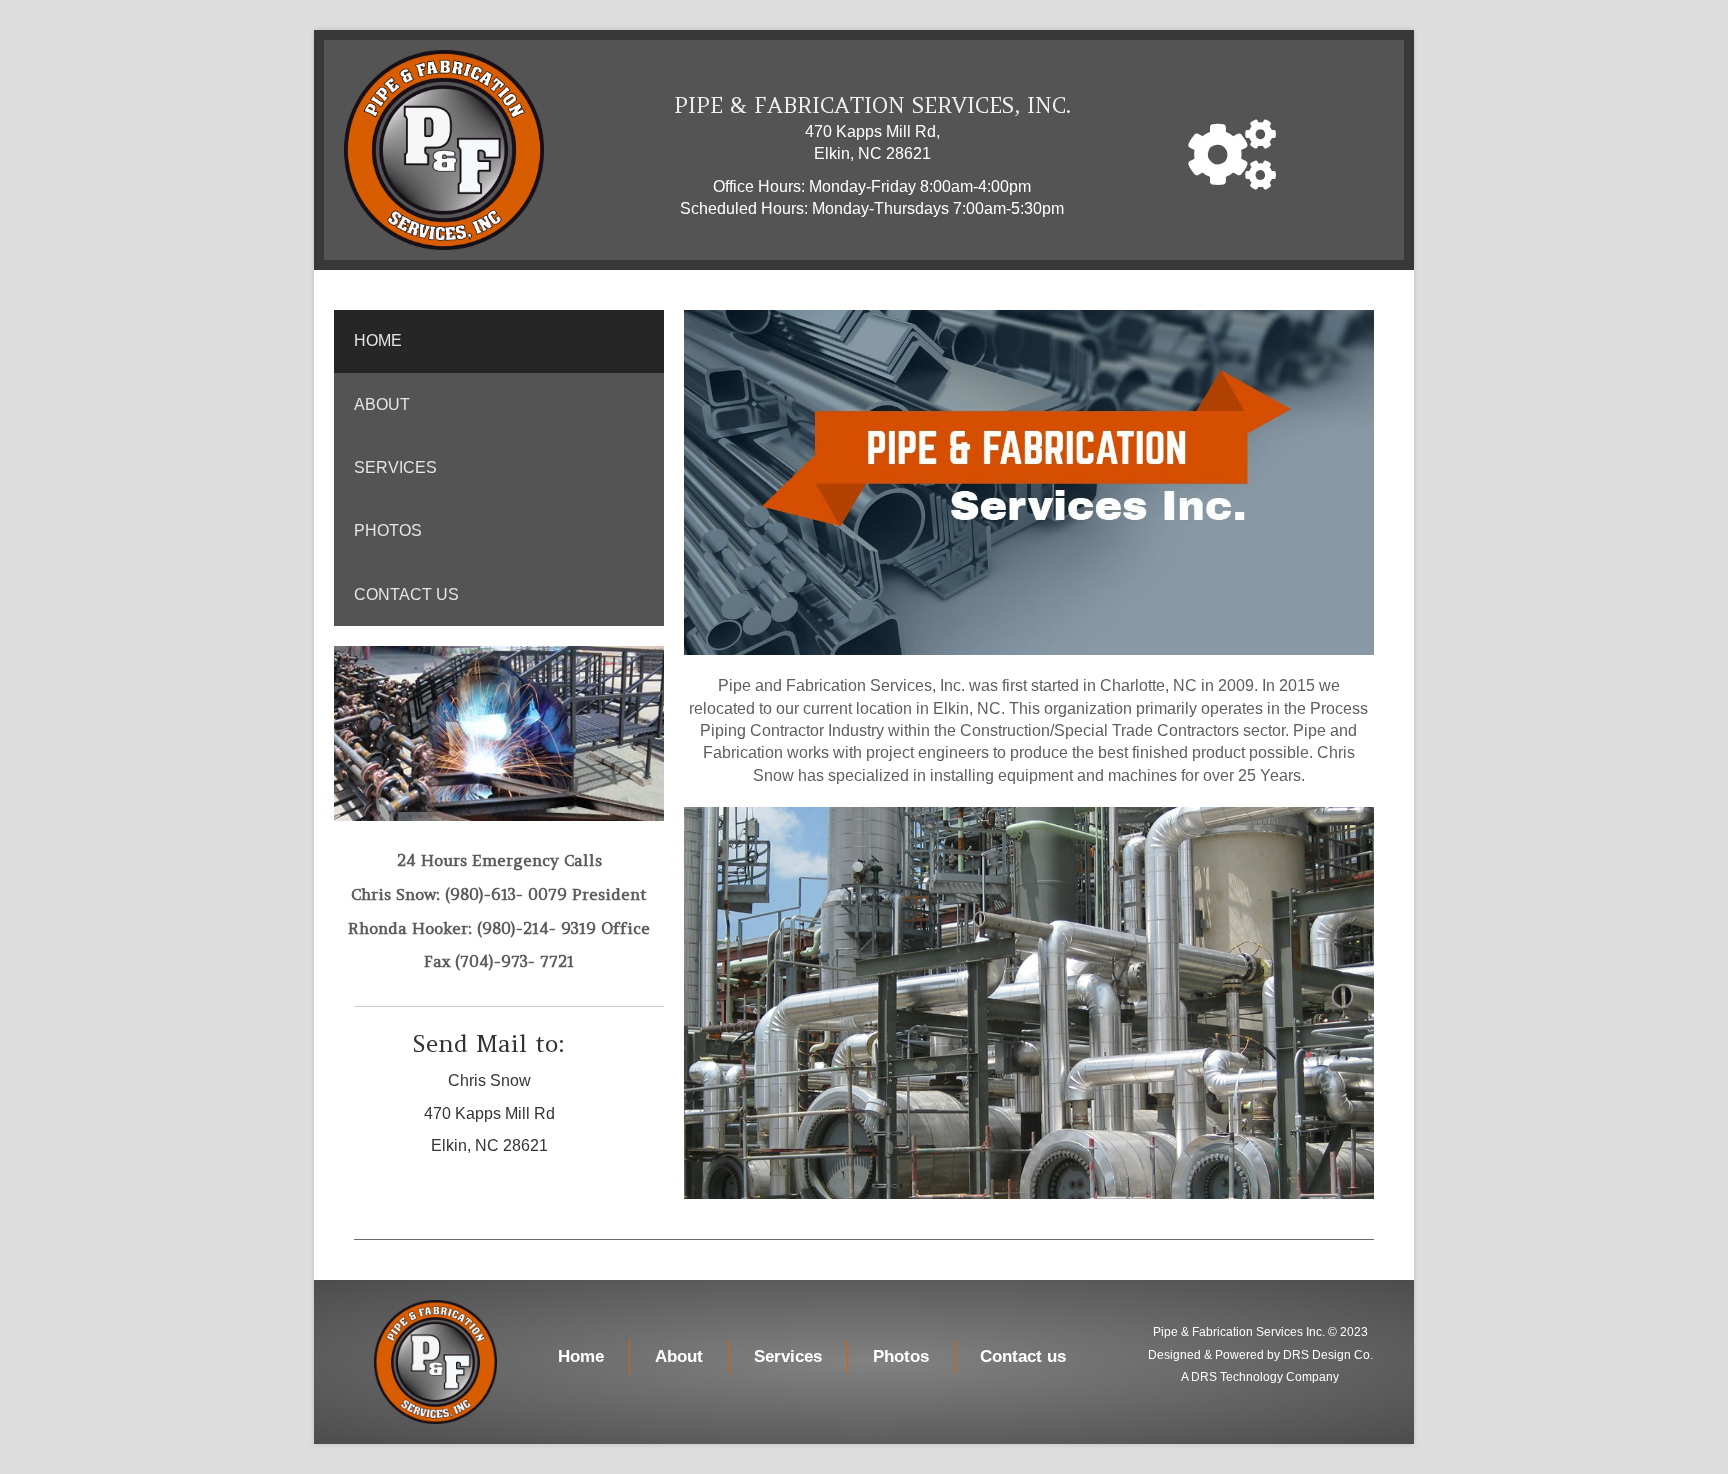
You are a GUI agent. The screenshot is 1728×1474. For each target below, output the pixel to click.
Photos (388, 530)
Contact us (406, 594)
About (382, 404)
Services (395, 467)
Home (378, 340)
